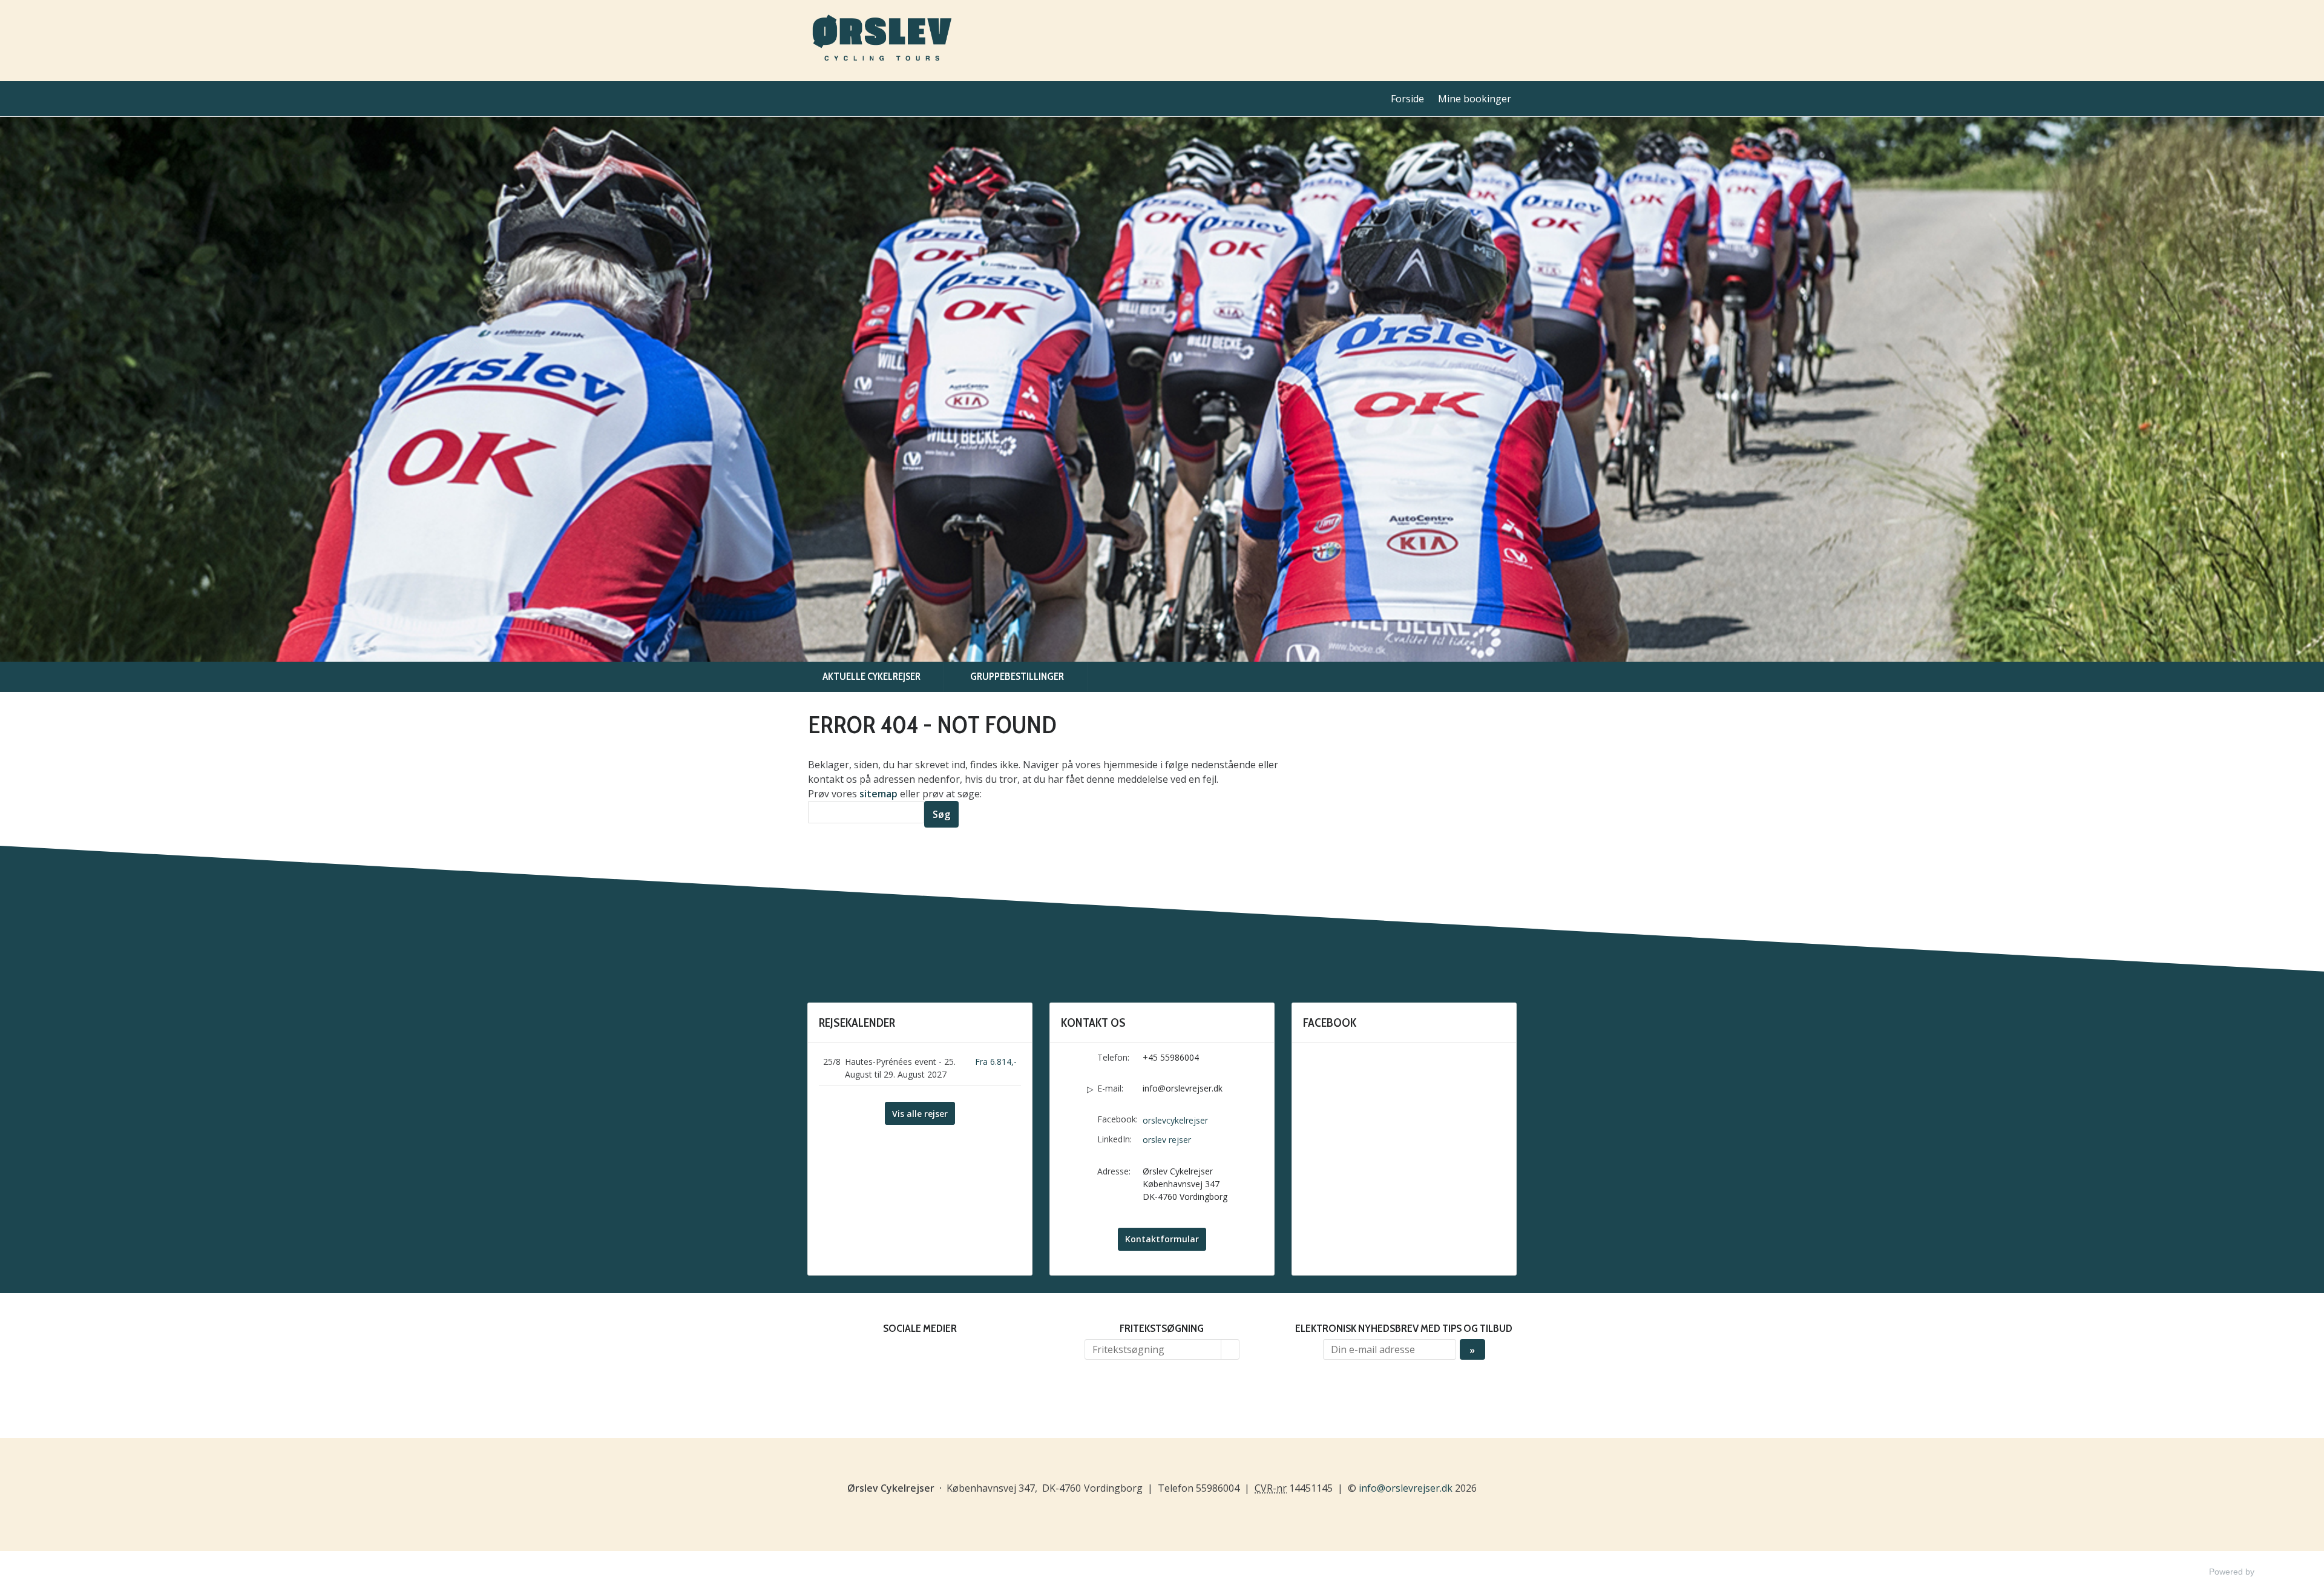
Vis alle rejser (920, 1114)
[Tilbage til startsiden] (882, 41)
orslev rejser (1167, 1140)
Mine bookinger (1475, 99)
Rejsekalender (857, 1023)
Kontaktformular (1162, 1239)
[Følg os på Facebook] (908, 1356)
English (1508, 28)
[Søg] (1230, 1349)
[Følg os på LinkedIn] (932, 1356)
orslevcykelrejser (1175, 1120)
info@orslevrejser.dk (1183, 1088)
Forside (1407, 99)
